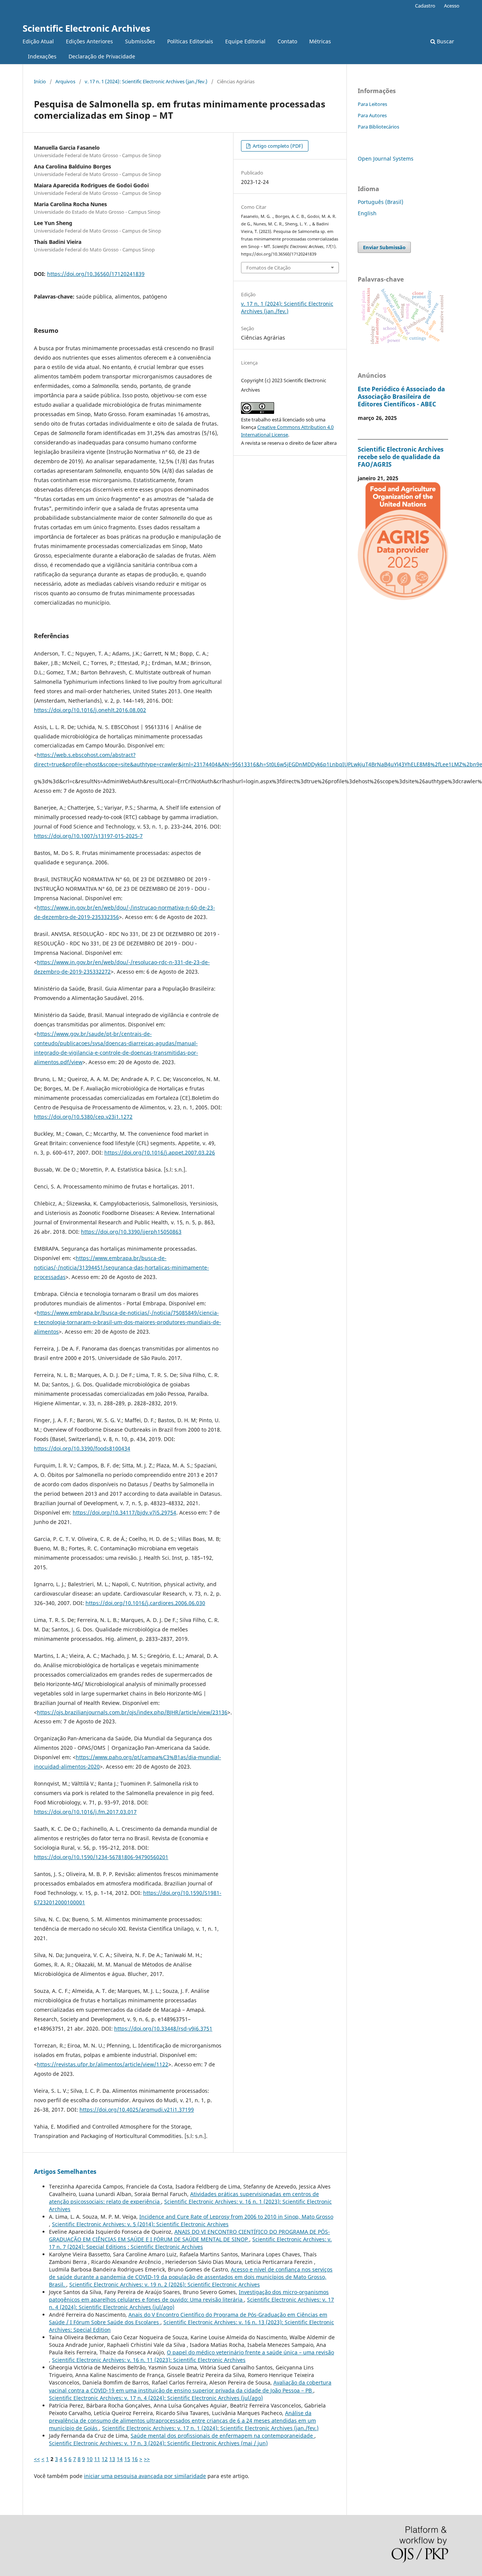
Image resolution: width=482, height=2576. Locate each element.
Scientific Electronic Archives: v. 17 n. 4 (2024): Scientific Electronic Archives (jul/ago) (156, 2398)
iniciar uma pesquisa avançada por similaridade (145, 2476)
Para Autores (372, 115)
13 (112, 2459)
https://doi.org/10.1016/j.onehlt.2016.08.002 (90, 710)
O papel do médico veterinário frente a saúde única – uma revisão (250, 2352)
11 (97, 2459)
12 (105, 2459)
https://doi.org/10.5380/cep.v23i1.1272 (83, 1117)
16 (135, 2459)
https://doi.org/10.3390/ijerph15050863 (131, 1232)
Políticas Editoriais (190, 41)
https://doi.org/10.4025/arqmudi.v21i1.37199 (137, 2110)
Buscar (445, 41)
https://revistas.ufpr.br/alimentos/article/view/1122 (103, 2064)
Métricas (320, 41)
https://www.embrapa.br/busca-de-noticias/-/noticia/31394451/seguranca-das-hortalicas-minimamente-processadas (121, 1267)
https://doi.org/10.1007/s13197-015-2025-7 (88, 836)
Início (40, 81)
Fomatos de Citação (268, 268)
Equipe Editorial (245, 41)
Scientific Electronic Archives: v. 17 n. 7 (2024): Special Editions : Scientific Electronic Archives (190, 2243)
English (367, 213)
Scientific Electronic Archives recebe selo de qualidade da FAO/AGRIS (401, 457)
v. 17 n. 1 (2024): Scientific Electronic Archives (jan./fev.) (146, 81)
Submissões (140, 41)
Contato (287, 41)
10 (90, 2459)
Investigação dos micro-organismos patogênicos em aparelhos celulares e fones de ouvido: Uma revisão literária (189, 2296)
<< (37, 2459)
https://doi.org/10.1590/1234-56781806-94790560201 (101, 1857)
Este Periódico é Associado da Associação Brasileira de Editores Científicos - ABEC (401, 397)
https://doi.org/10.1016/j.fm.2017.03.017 (85, 1812)
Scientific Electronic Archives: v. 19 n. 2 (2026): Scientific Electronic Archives (165, 2284)
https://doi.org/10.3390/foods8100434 (82, 1448)
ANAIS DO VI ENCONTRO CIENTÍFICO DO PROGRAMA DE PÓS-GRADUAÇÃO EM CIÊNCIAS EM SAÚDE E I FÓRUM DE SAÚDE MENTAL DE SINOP (189, 2235)
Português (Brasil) (381, 202)
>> (147, 2459)
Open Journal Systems (386, 159)
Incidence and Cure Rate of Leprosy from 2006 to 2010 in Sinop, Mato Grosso (236, 2217)
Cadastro (425, 6)
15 (127, 2459)
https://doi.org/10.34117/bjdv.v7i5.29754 (124, 1512)
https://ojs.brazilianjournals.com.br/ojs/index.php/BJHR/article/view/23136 (132, 1712)
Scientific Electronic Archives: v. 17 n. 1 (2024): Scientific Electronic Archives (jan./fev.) (210, 2428)
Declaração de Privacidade (102, 56)
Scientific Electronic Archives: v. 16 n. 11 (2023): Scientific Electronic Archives (149, 2360)
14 (120, 2459)
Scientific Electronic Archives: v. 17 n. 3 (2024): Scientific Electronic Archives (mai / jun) (158, 2443)
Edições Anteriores (89, 41)
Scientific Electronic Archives (86, 28)
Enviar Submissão (384, 247)
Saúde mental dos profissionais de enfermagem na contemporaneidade (223, 2436)
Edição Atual (38, 41)
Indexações (42, 56)
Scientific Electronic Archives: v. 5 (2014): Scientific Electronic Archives (140, 2224)
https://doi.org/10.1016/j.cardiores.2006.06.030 (145, 1603)
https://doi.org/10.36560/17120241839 (96, 274)
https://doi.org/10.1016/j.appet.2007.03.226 (160, 1152)
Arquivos (65, 81)
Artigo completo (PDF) (277, 146)
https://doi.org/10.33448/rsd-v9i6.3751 (163, 2028)
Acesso (452, 6)
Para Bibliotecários (378, 127)
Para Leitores (372, 104)
